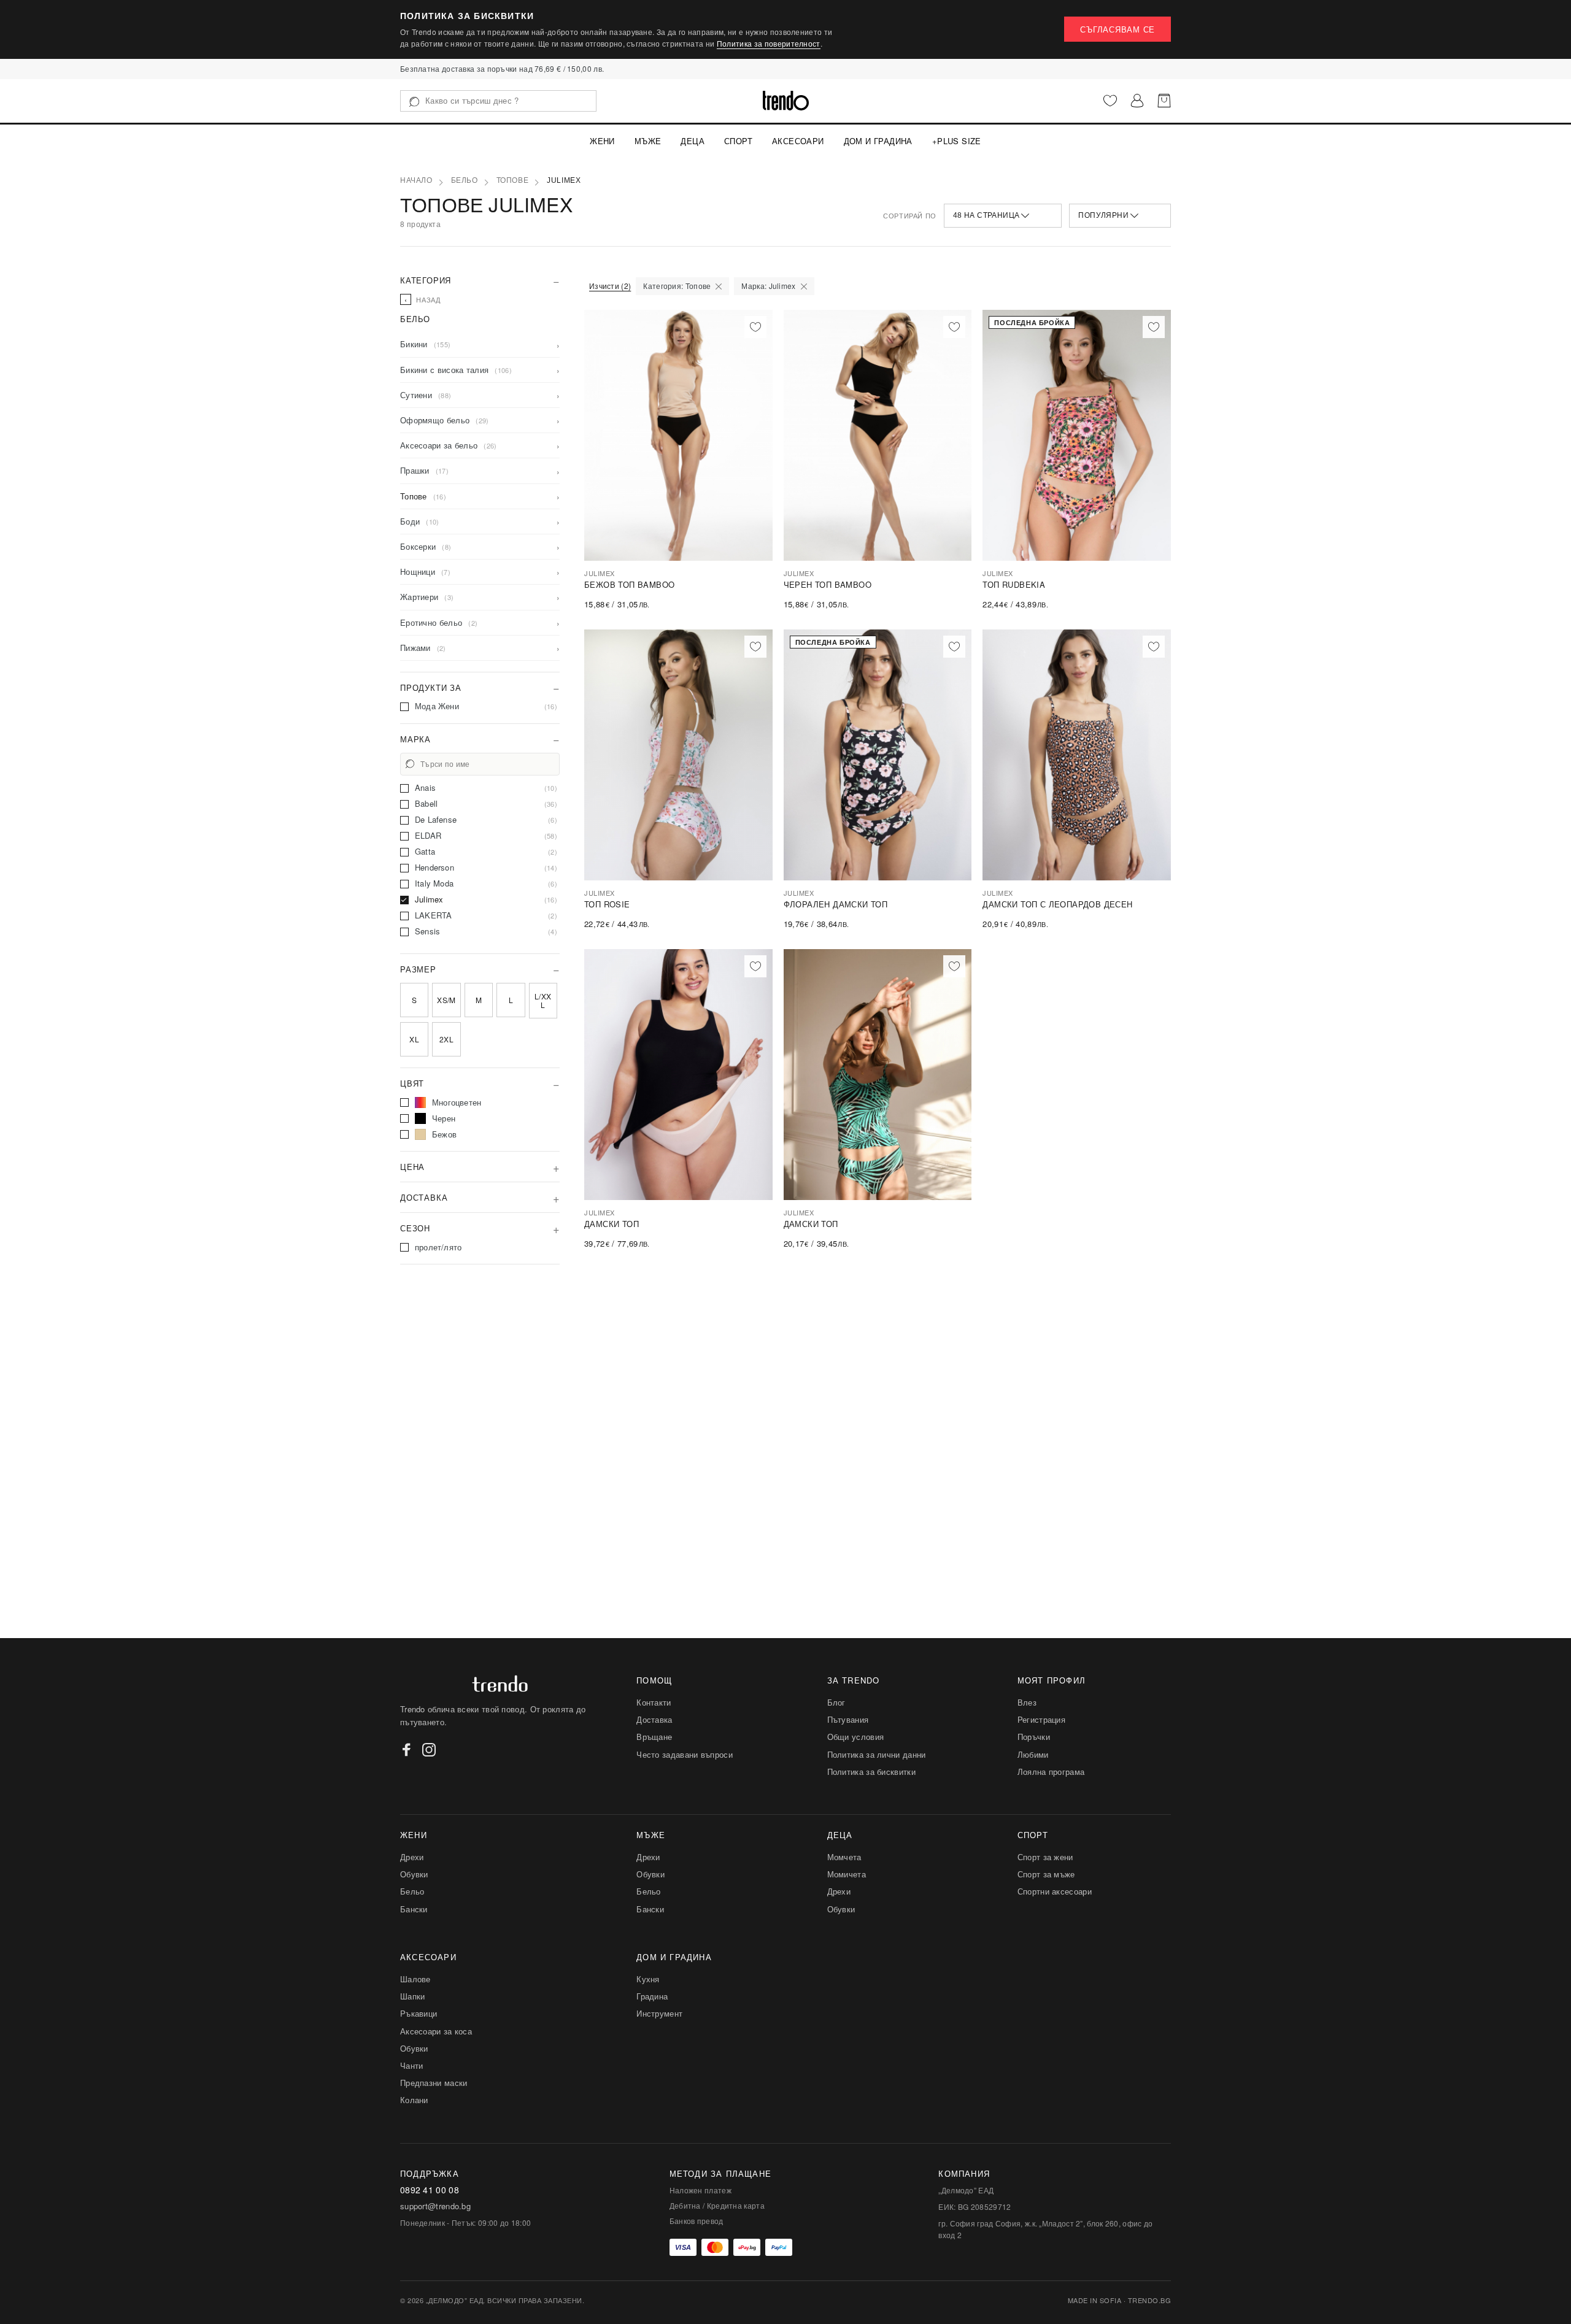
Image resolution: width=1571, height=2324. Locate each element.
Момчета (844, 1857)
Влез (1027, 1702)
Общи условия (856, 1737)
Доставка (654, 1719)
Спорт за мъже (1046, 1874)
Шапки (413, 1996)
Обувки (414, 1874)
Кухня (648, 1979)
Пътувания (848, 1719)
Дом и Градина (878, 141)
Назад (423, 299)
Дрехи (412, 1857)
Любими (1033, 1754)
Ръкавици (419, 2013)
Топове (513, 180)
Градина (652, 1996)
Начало (416, 180)
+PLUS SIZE (957, 141)
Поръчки (1034, 1737)
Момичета (847, 1874)
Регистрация (1041, 1719)
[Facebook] (407, 1750)
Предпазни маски (434, 2083)
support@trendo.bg (435, 2206)
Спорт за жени (1045, 1857)
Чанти (412, 2065)
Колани (414, 2100)
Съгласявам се (1117, 29)
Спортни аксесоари (1055, 1891)
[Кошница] (1164, 101)
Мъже (648, 141)
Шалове (415, 1979)
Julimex (564, 180)
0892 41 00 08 (430, 2190)
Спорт (738, 141)
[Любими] (1110, 101)
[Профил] (1137, 101)
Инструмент (659, 2013)
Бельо (465, 180)
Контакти (654, 1702)
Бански (414, 1909)
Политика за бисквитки (871, 1772)
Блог (836, 1702)
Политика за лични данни (877, 1754)
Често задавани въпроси (685, 1754)
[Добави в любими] (755, 327)
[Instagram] (429, 1750)
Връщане (654, 1737)
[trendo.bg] (786, 101)
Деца (693, 141)
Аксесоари (798, 141)
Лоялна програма (1051, 1772)
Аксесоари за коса (436, 2031)
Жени (602, 141)
